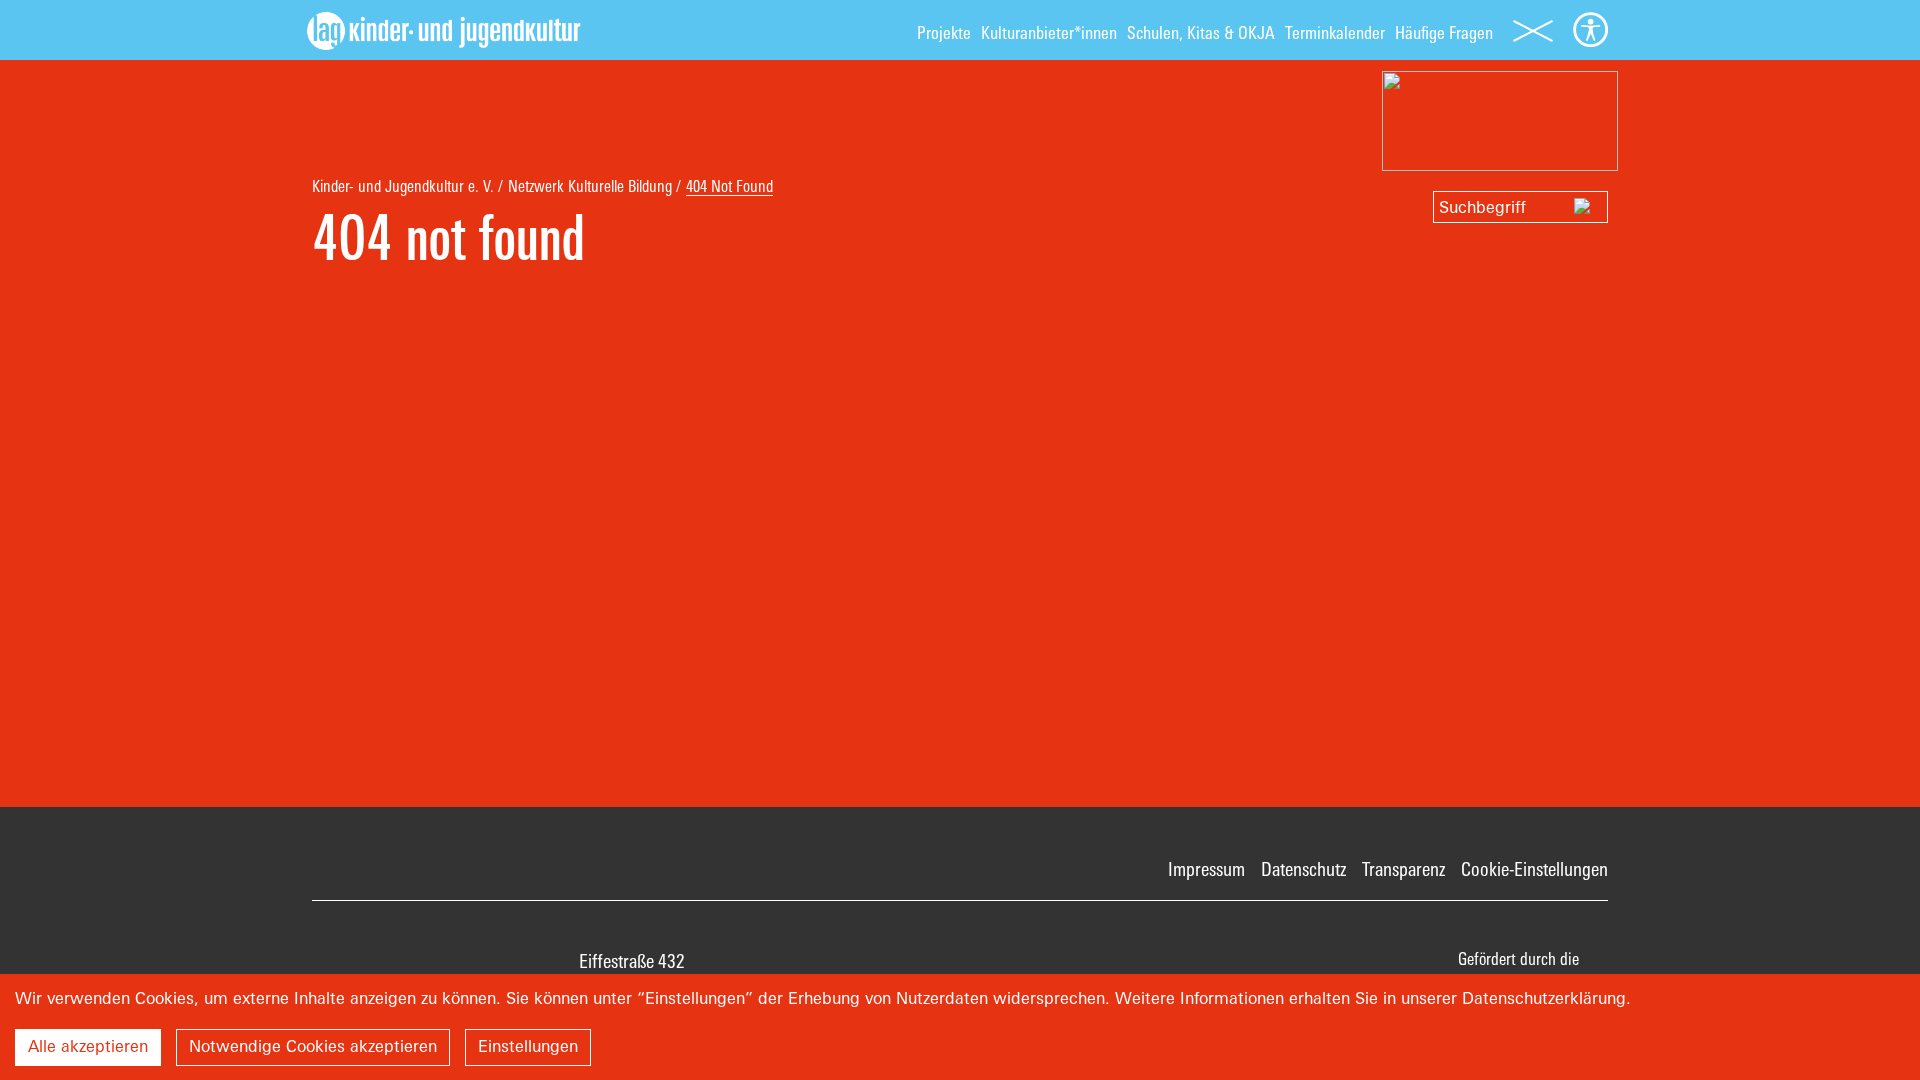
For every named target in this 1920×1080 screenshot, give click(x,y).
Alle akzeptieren (88, 1046)
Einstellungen (528, 1046)
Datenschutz (1303, 869)
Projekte (944, 32)
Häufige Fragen (1444, 32)
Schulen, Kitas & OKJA (1201, 32)
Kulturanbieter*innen (1049, 32)
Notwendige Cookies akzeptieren (313, 1046)
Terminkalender (1335, 32)
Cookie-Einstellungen (1534, 869)
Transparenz (1403, 869)
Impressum (1206, 869)
